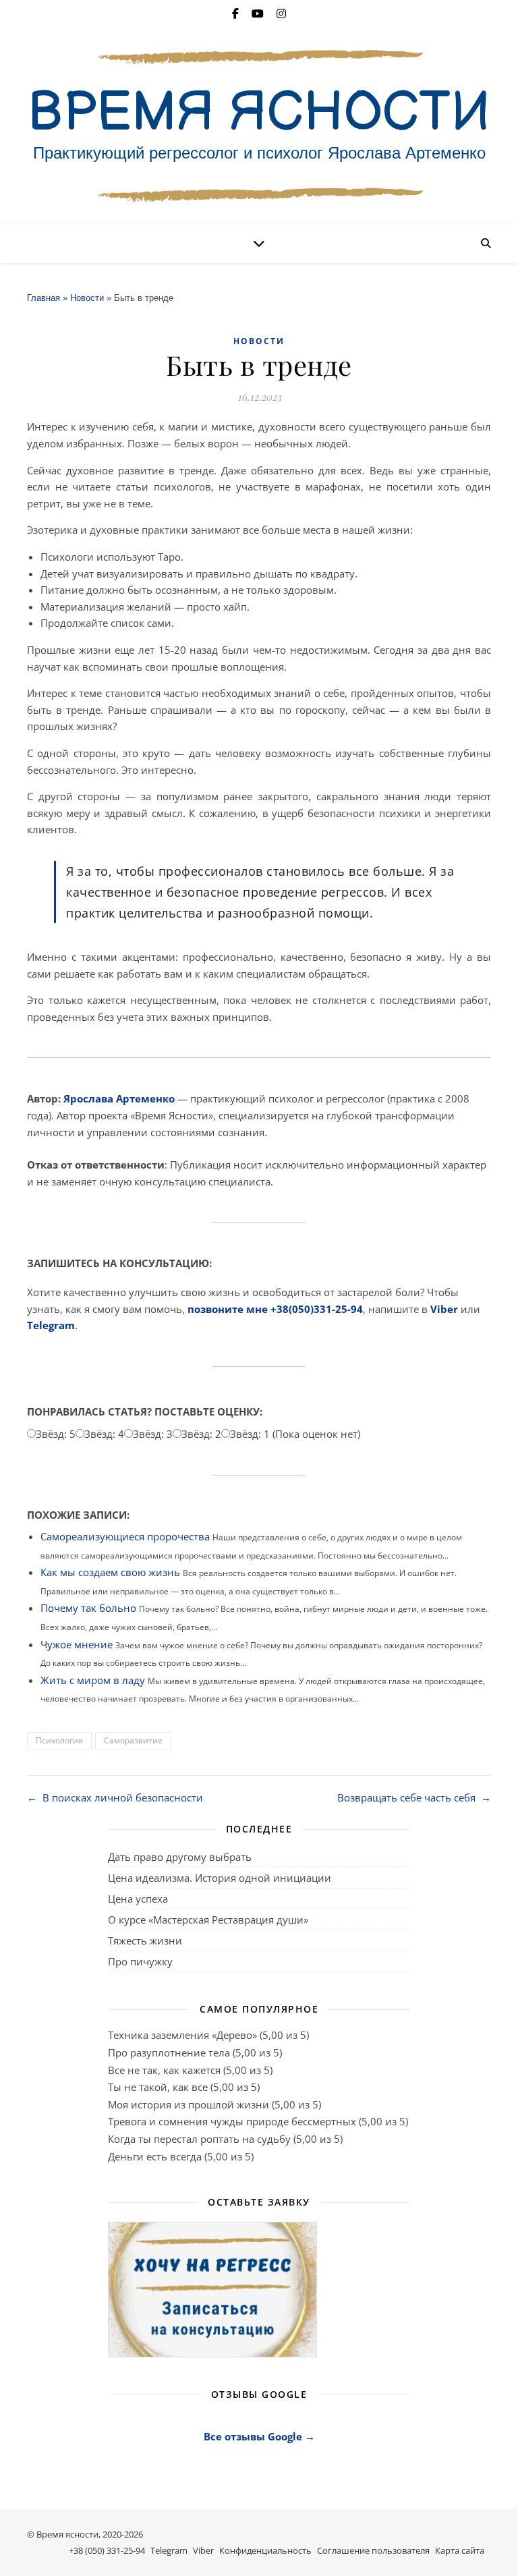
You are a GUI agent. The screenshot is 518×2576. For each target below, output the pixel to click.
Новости (87, 298)
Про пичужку (140, 1961)
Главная (44, 298)
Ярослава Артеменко (119, 1098)
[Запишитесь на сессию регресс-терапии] (259, 2290)
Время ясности (67, 2534)
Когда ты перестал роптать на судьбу (199, 2139)
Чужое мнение (77, 1644)
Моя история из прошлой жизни (189, 2104)
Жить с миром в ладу (93, 1680)
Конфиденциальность (265, 2550)
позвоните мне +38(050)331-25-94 (275, 1309)
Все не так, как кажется (164, 2070)
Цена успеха (138, 1899)
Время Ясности (259, 113)
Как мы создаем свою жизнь (110, 1572)
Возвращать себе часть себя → (414, 1797)
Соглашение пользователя (373, 2550)
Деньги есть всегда (155, 2156)
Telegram (51, 1325)
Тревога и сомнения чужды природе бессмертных (232, 2121)
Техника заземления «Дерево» (182, 2035)
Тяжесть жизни (145, 1940)
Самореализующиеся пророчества (125, 1536)
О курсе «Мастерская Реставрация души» (208, 1920)
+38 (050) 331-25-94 (107, 2550)
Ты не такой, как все (158, 2087)
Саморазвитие (133, 1740)
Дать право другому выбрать (180, 1857)
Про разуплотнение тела (169, 2052)
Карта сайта (460, 2550)
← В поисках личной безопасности (115, 1797)
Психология (59, 1740)
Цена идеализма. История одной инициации (220, 1878)
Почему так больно (88, 1608)
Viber (444, 1309)
